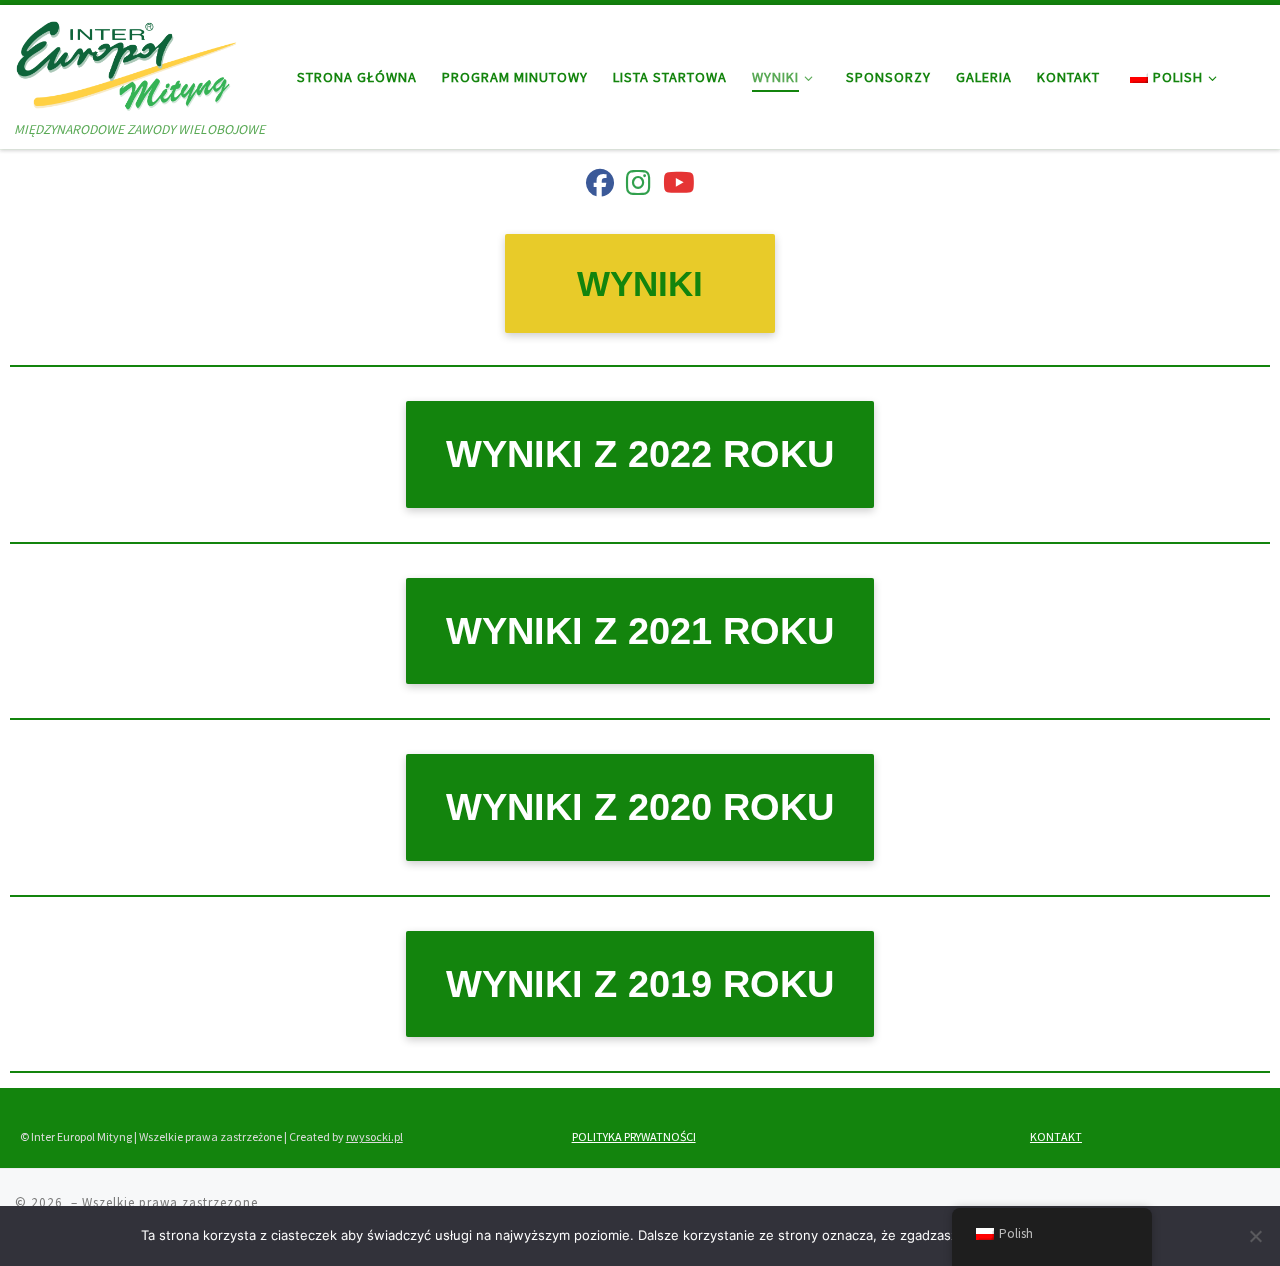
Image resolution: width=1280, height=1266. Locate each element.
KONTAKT (1056, 1136)
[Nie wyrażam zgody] (1255, 1236)
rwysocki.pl (374, 1136)
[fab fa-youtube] (679, 187)
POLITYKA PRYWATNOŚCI (634, 1136)
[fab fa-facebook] (600, 187)
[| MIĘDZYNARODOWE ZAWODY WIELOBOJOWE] (126, 61)
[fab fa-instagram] (638, 187)
